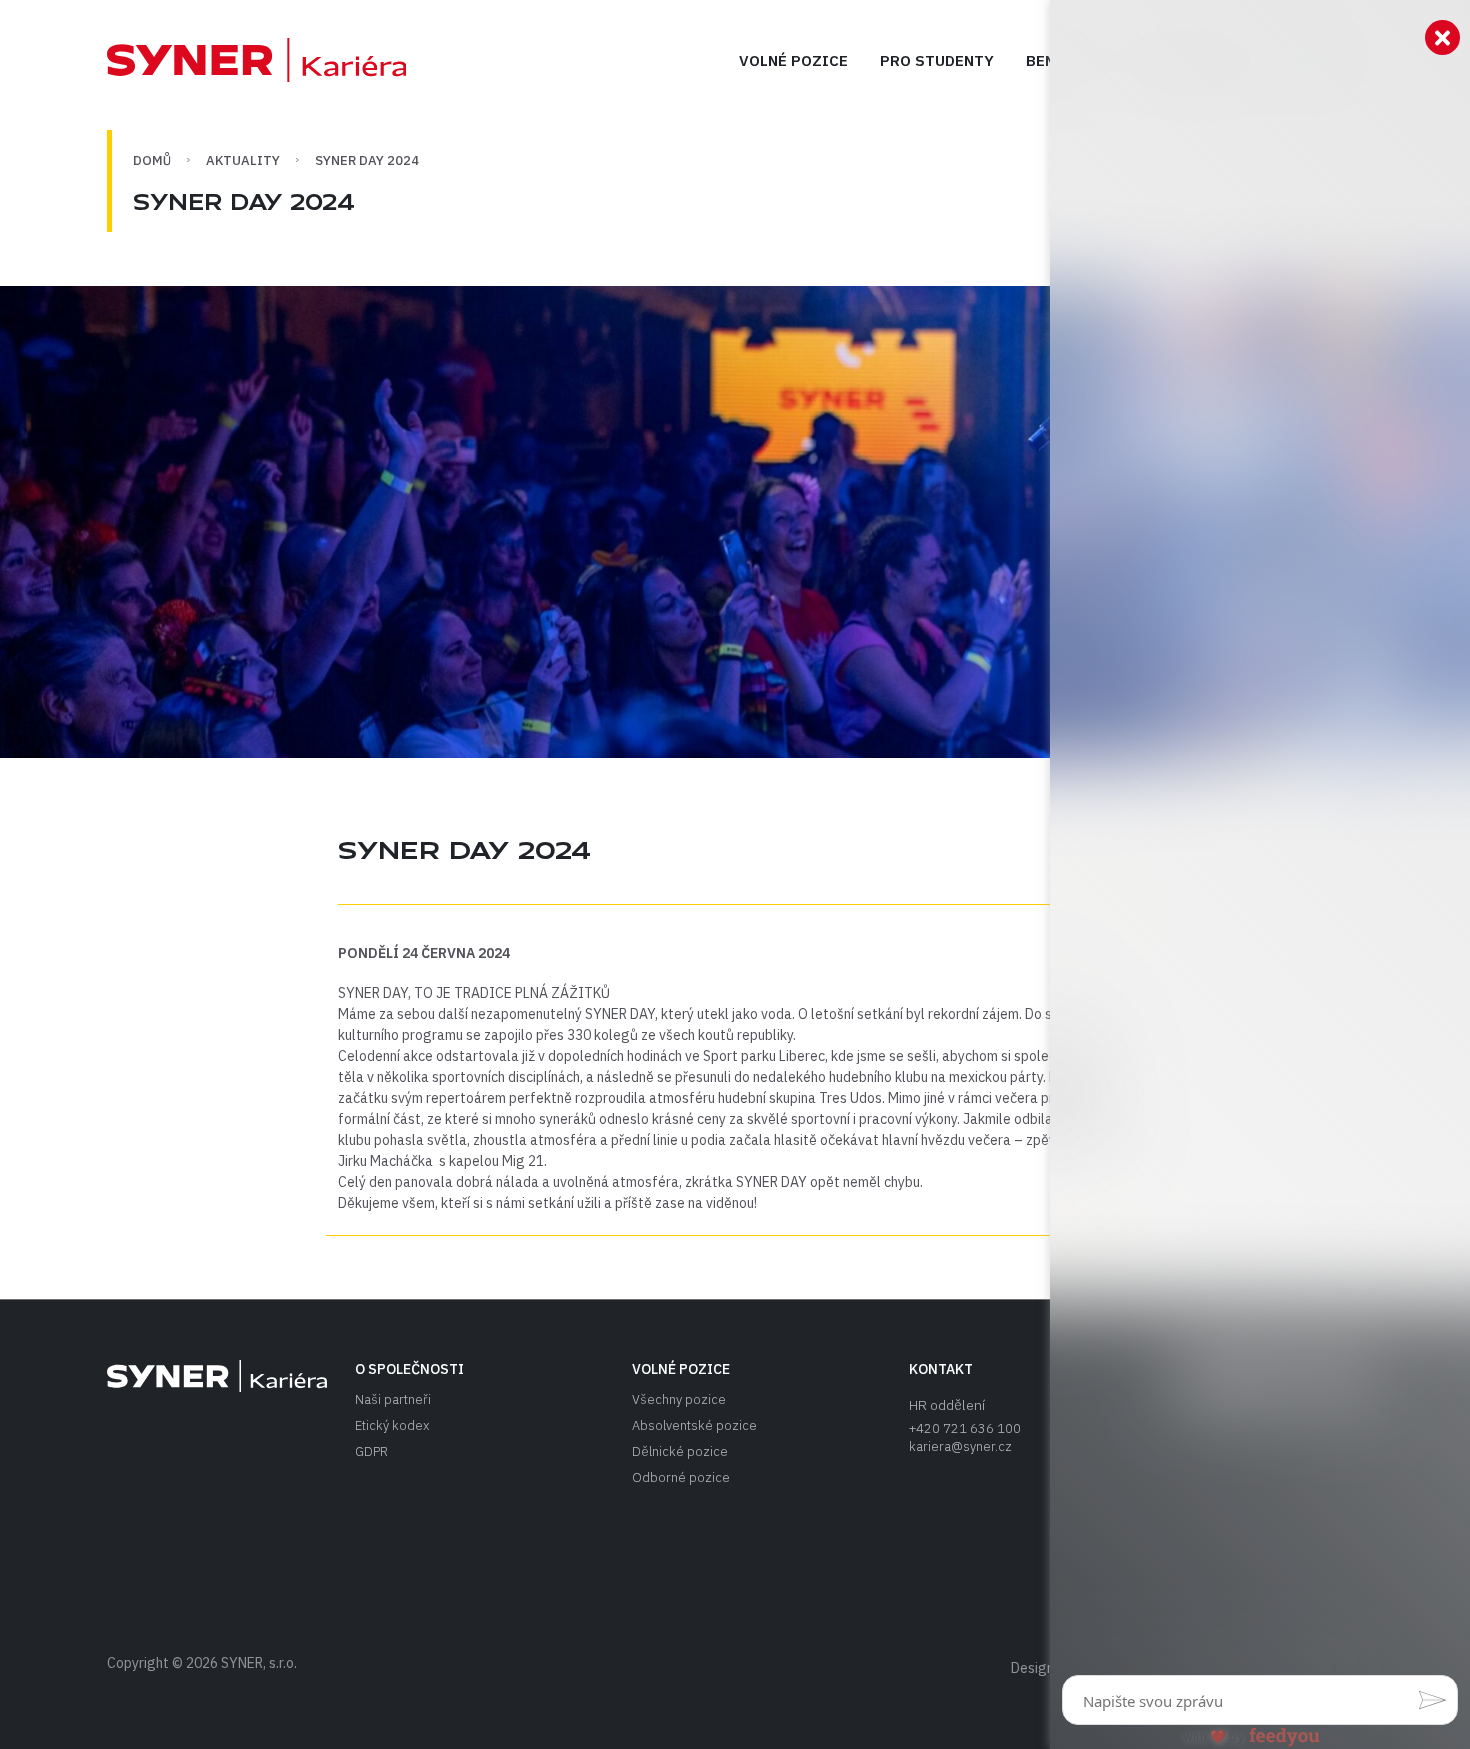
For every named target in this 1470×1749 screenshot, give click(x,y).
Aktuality (243, 160)
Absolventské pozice (694, 1425)
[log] (1260, 842)
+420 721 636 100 (965, 1428)
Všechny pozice (679, 1399)
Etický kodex (392, 1425)
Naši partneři (393, 1399)
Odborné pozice (681, 1477)
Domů (152, 160)
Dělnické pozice (680, 1451)
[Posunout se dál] (256, 60)
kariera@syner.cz (960, 1446)
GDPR (371, 1451)
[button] (1432, 1700)
